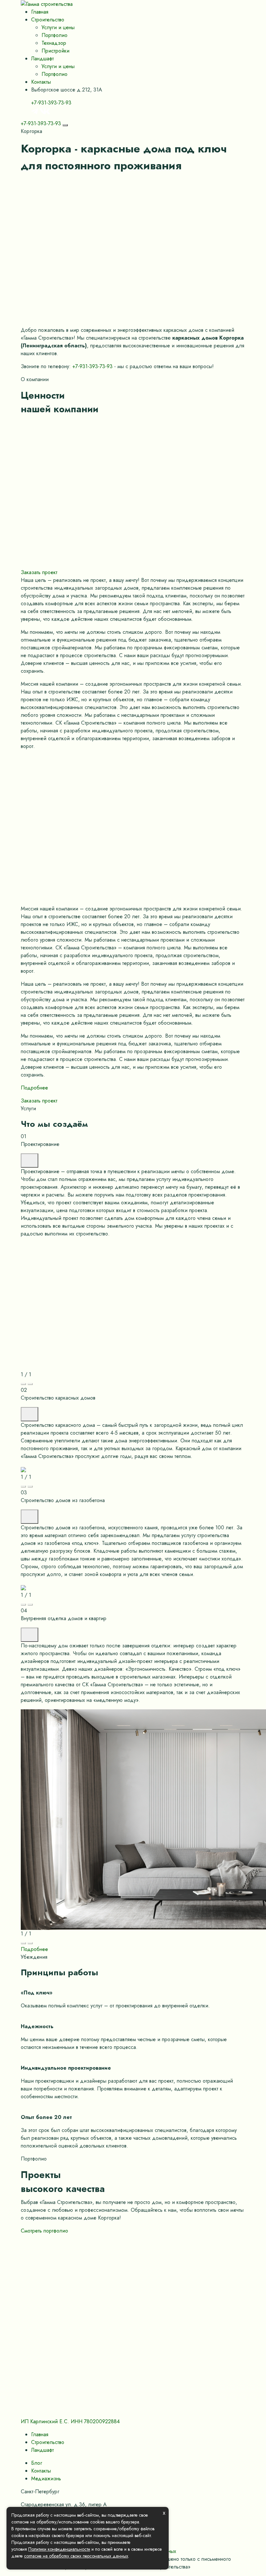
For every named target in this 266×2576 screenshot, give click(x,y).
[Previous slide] (23, 1384)
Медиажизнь (46, 2479)
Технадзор (54, 43)
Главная (40, 12)
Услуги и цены (58, 27)
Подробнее (34, 1088)
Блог (37, 2463)
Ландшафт (42, 59)
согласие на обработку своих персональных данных (76, 2556)
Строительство (48, 20)
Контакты (41, 82)
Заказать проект (39, 572)
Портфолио (54, 35)
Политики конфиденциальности (59, 2549)
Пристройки (55, 51)
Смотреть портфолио (44, 2231)
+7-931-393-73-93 (51, 103)
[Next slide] (30, 1384)
